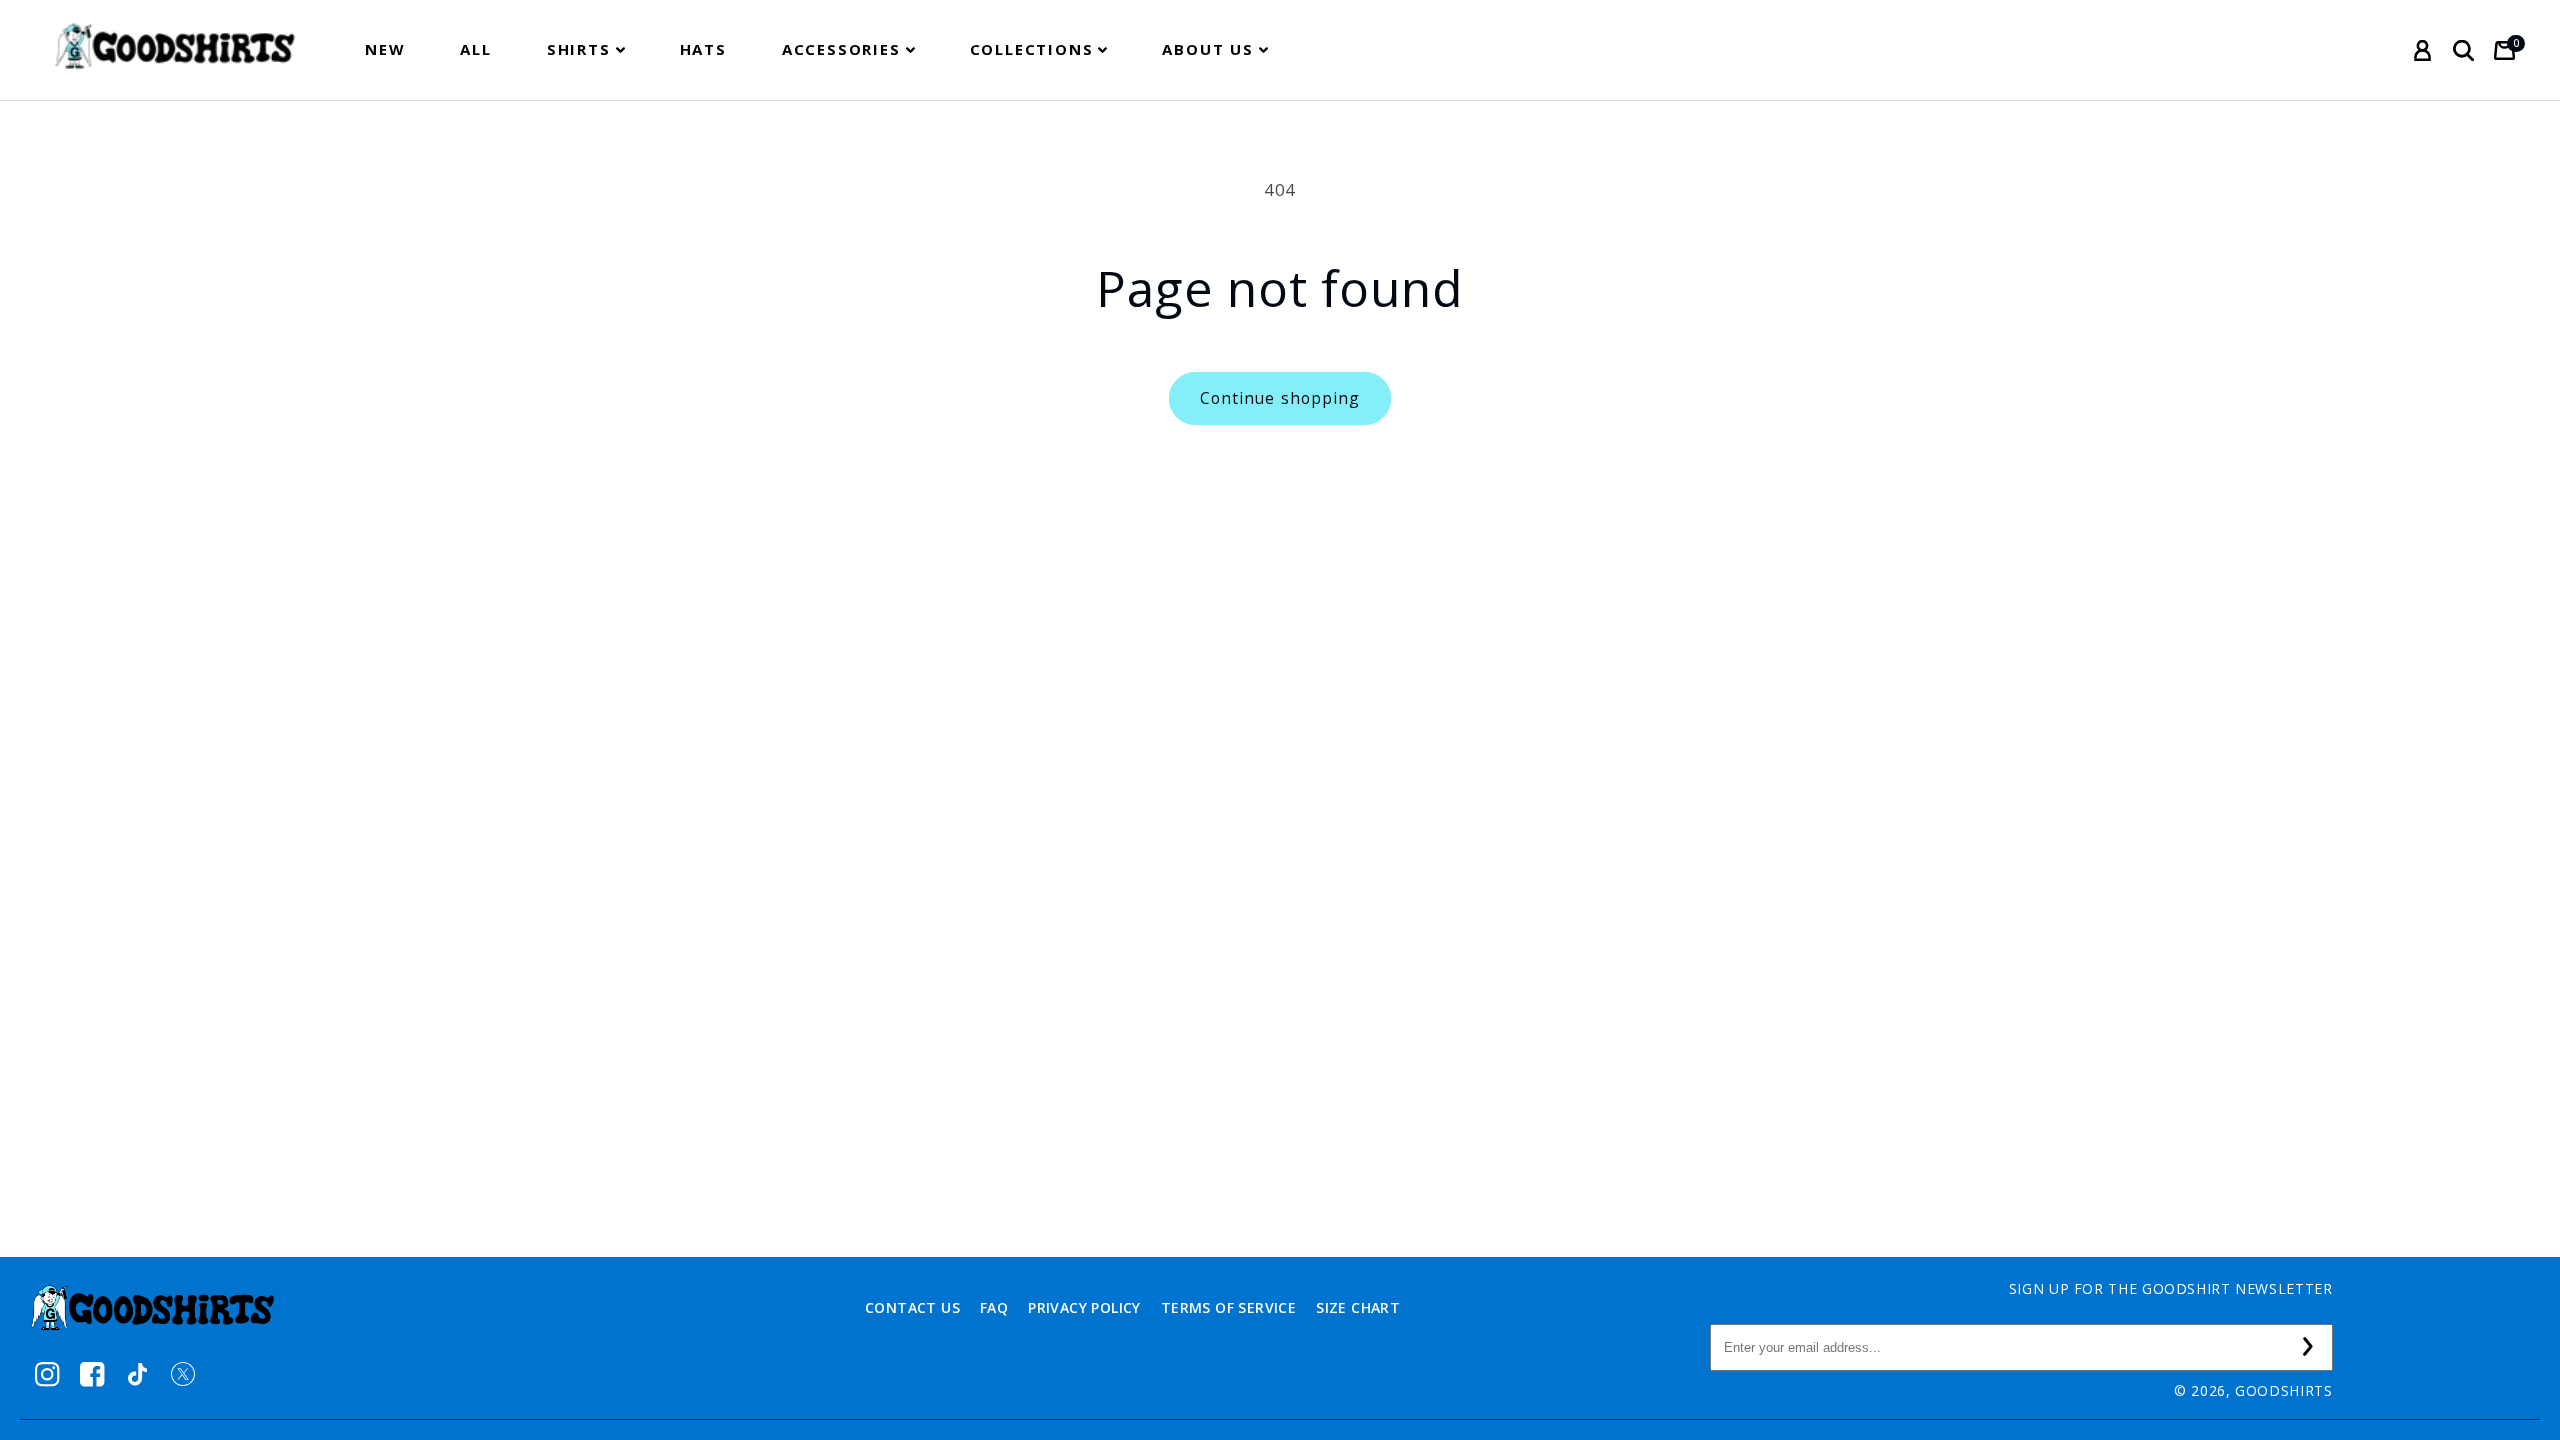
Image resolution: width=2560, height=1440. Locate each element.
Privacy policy (1084, 1307)
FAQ (994, 1307)
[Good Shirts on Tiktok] (137, 1374)
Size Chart (1358, 1307)
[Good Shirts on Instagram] (47, 1374)
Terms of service (1228, 1307)
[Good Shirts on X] (182, 1374)
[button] (586, 49)
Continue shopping (1280, 398)
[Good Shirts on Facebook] (92, 1374)
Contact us (912, 1307)
